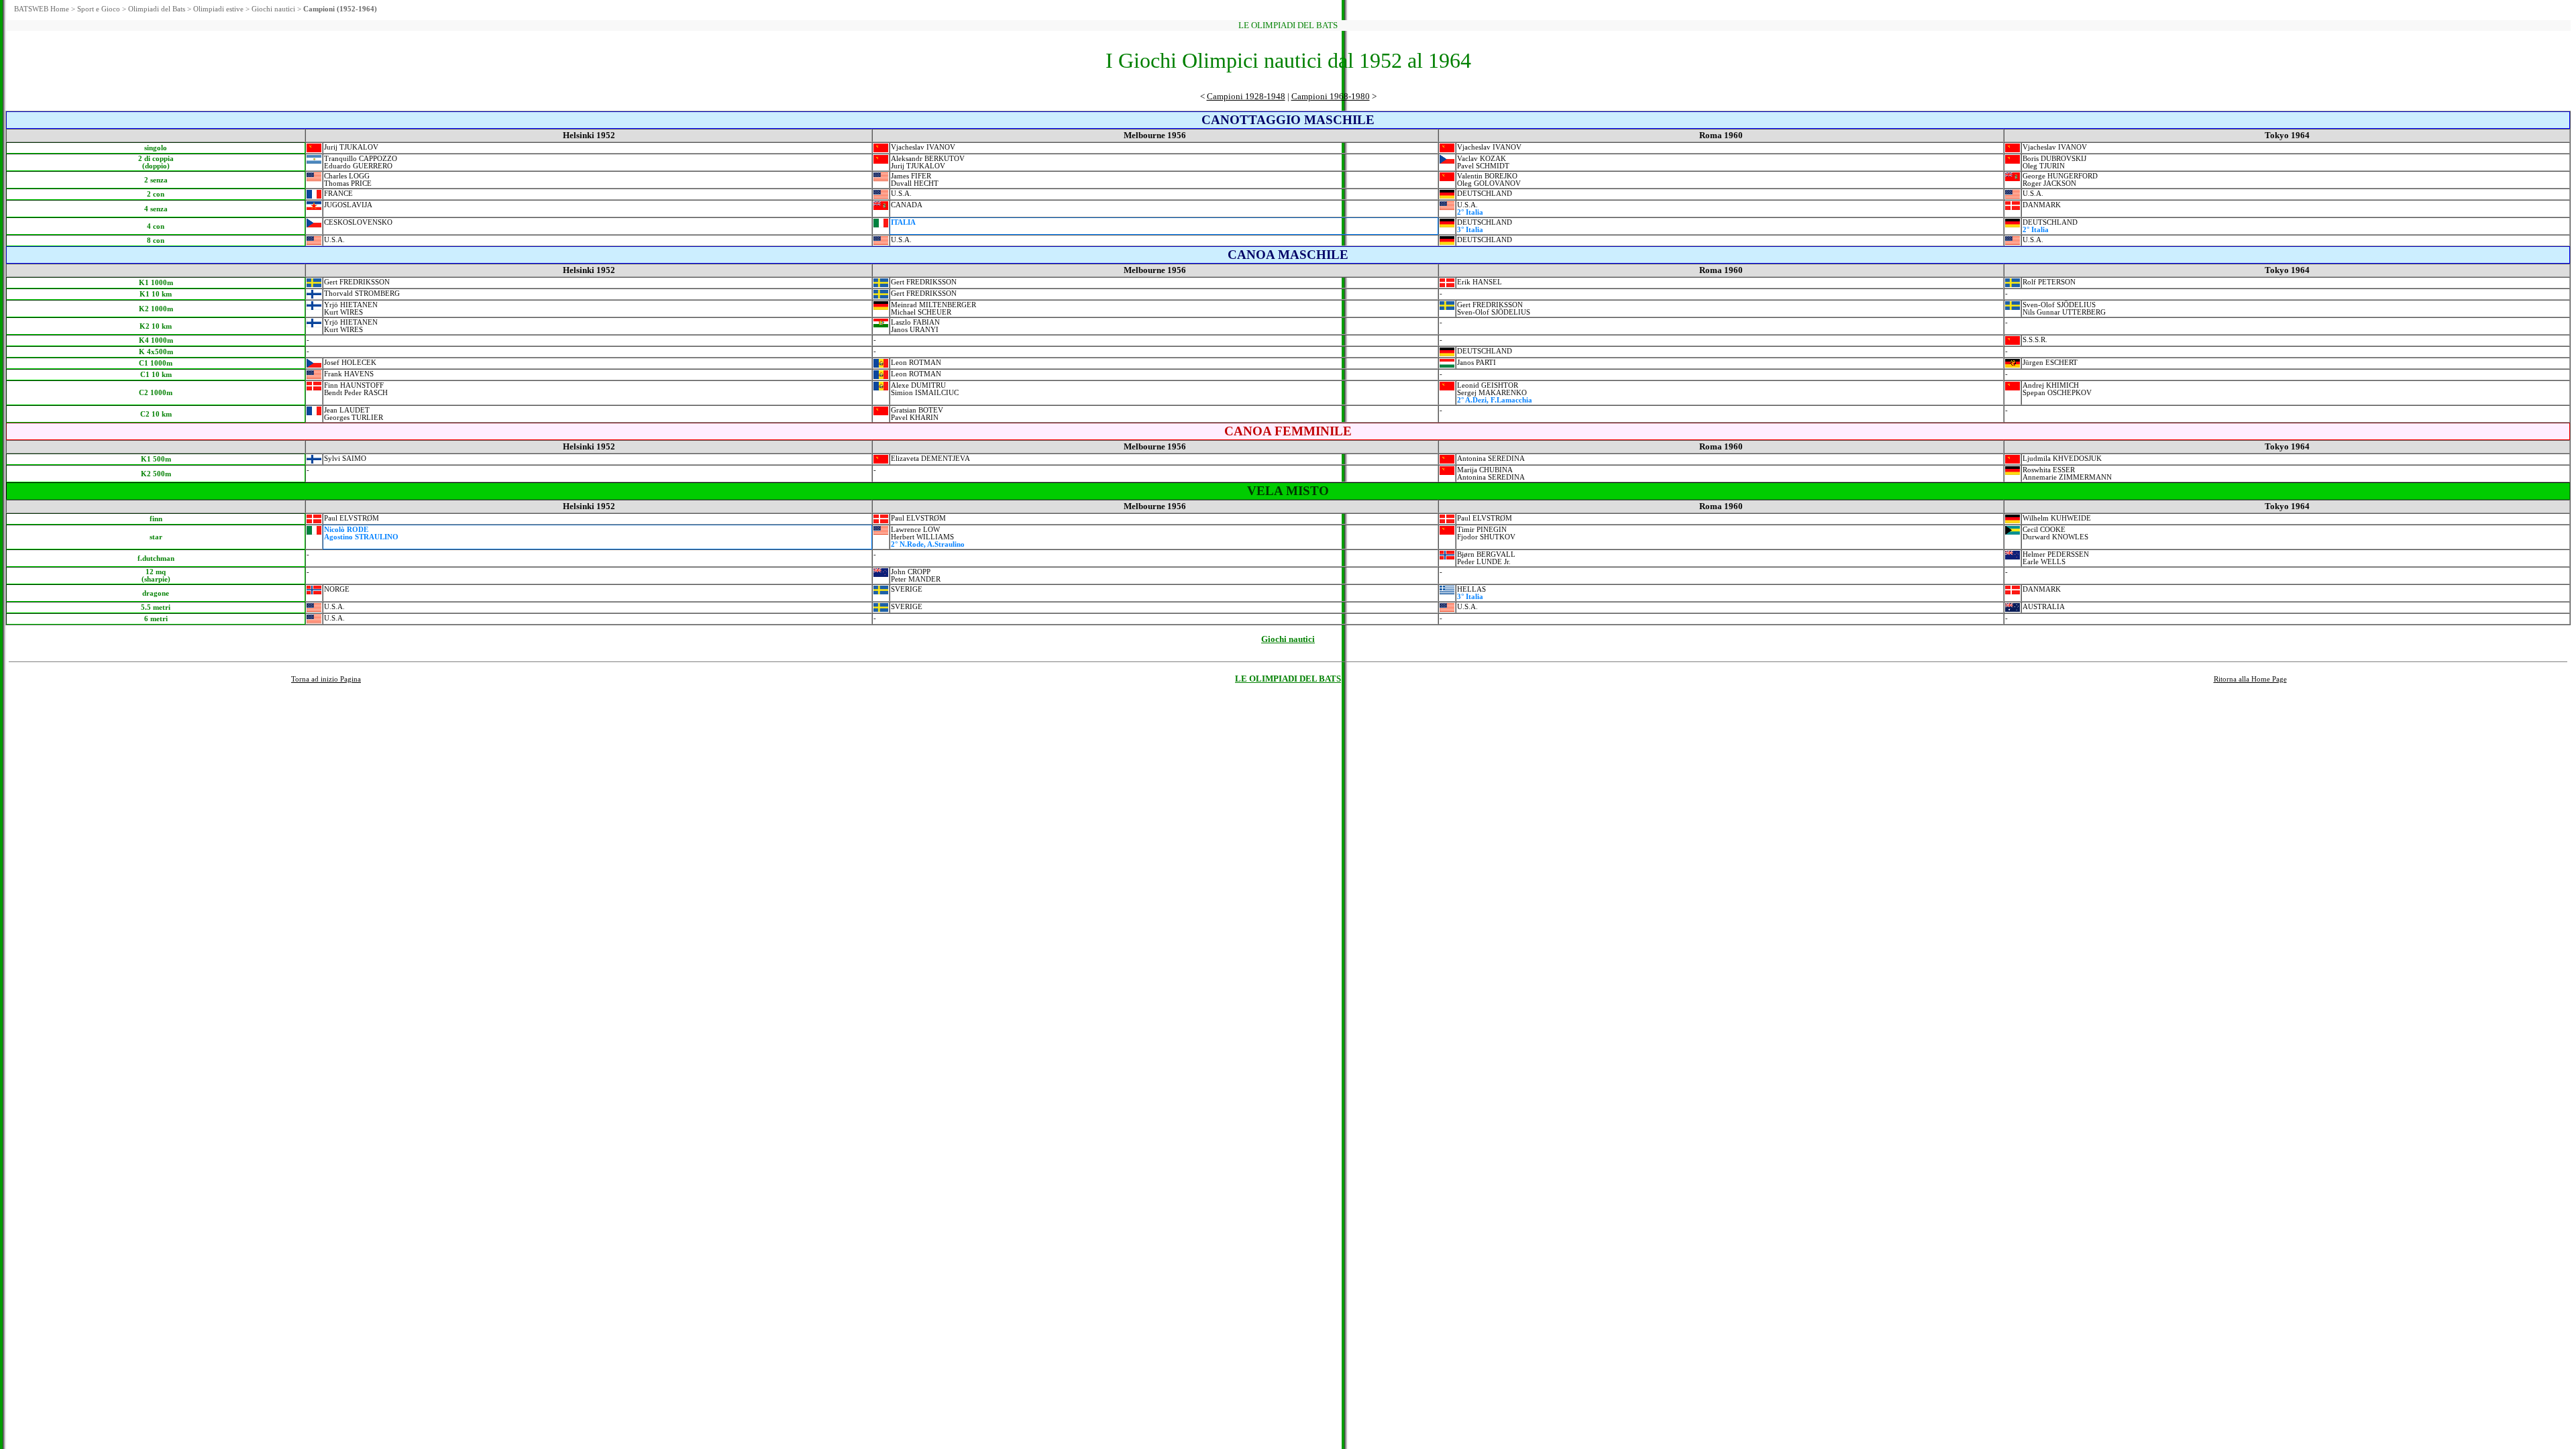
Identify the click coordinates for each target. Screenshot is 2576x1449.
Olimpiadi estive (218, 9)
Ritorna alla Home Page (2250, 679)
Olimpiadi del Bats (157, 9)
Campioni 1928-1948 (1246, 96)
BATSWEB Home (42, 9)
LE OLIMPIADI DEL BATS (1288, 679)
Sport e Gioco (99, 9)
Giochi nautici (273, 9)
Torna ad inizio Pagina (326, 679)
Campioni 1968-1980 (1331, 96)
